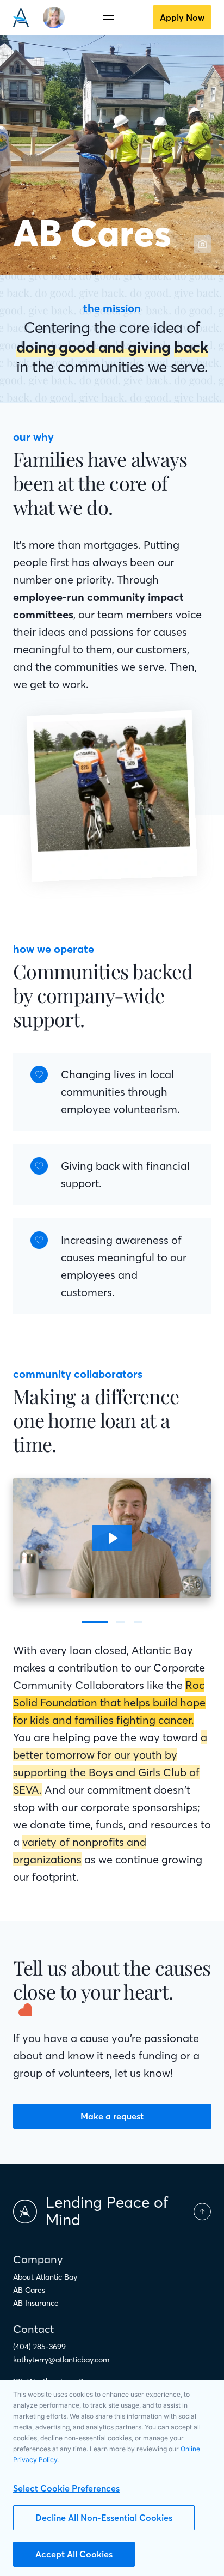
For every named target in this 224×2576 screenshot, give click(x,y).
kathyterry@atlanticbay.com (61, 2360)
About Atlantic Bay (45, 2277)
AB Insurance (36, 2303)
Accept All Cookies (74, 2554)
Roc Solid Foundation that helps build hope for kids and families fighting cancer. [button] (109, 1702)
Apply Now (182, 17)
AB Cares (29, 2290)
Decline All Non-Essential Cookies (104, 2518)
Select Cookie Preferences (66, 2488)
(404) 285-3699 (39, 2347)
